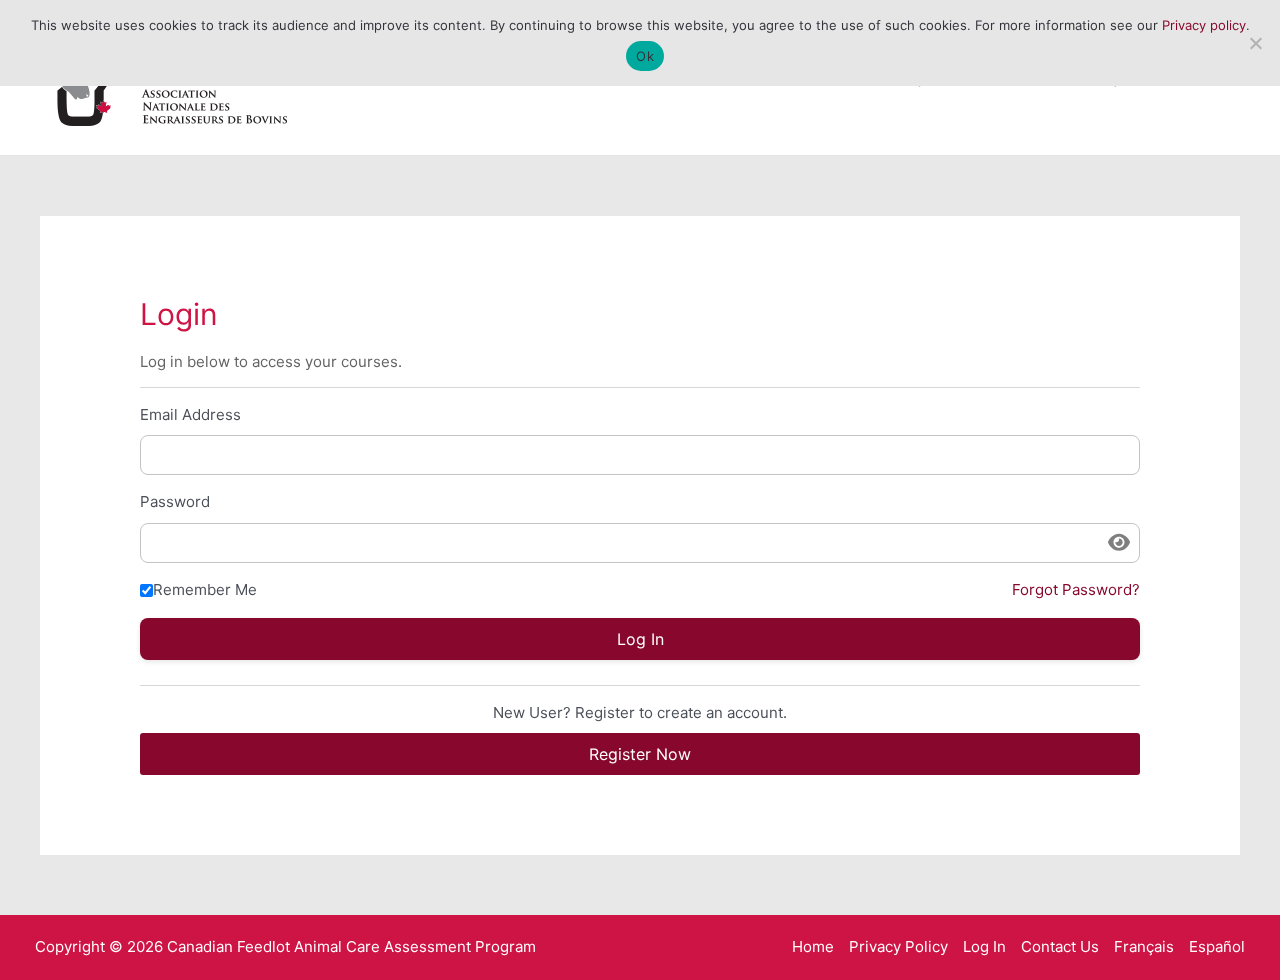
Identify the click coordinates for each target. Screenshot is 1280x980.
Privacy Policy (898, 946)
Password (175, 501)
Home (813, 946)
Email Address (190, 414)
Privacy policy (1204, 25)
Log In (984, 946)
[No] (1255, 43)
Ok (645, 56)
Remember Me (205, 589)
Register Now (640, 754)
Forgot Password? (1076, 589)
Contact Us (1060, 946)
